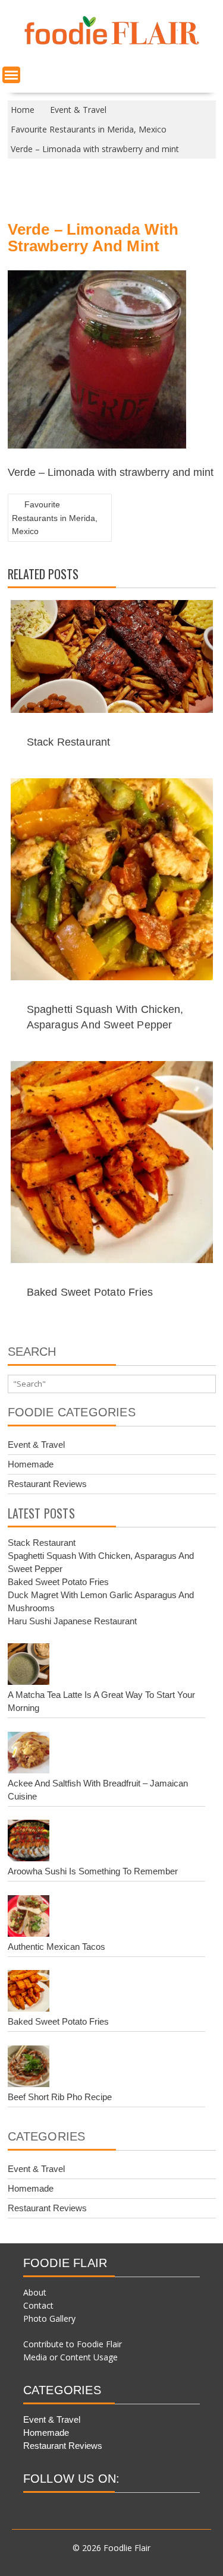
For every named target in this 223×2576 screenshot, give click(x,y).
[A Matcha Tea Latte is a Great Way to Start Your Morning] (29, 1666)
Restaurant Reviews (47, 1484)
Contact (38, 2305)
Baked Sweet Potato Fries (90, 1292)
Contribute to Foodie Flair (73, 2344)
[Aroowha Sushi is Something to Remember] (29, 1842)
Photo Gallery (49, 2318)
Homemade (31, 1464)
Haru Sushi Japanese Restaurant (72, 1621)
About (35, 2292)
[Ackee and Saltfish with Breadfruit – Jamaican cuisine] (29, 1754)
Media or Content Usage (70, 2357)
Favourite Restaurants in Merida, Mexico (55, 518)
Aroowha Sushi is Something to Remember (93, 1871)
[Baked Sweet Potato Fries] (29, 1993)
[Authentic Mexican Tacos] (29, 1918)
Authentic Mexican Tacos (56, 1947)
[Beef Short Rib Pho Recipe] (29, 2068)
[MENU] (11, 75)
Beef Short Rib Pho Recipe (60, 2097)
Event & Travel (36, 1445)
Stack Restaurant (69, 742)
